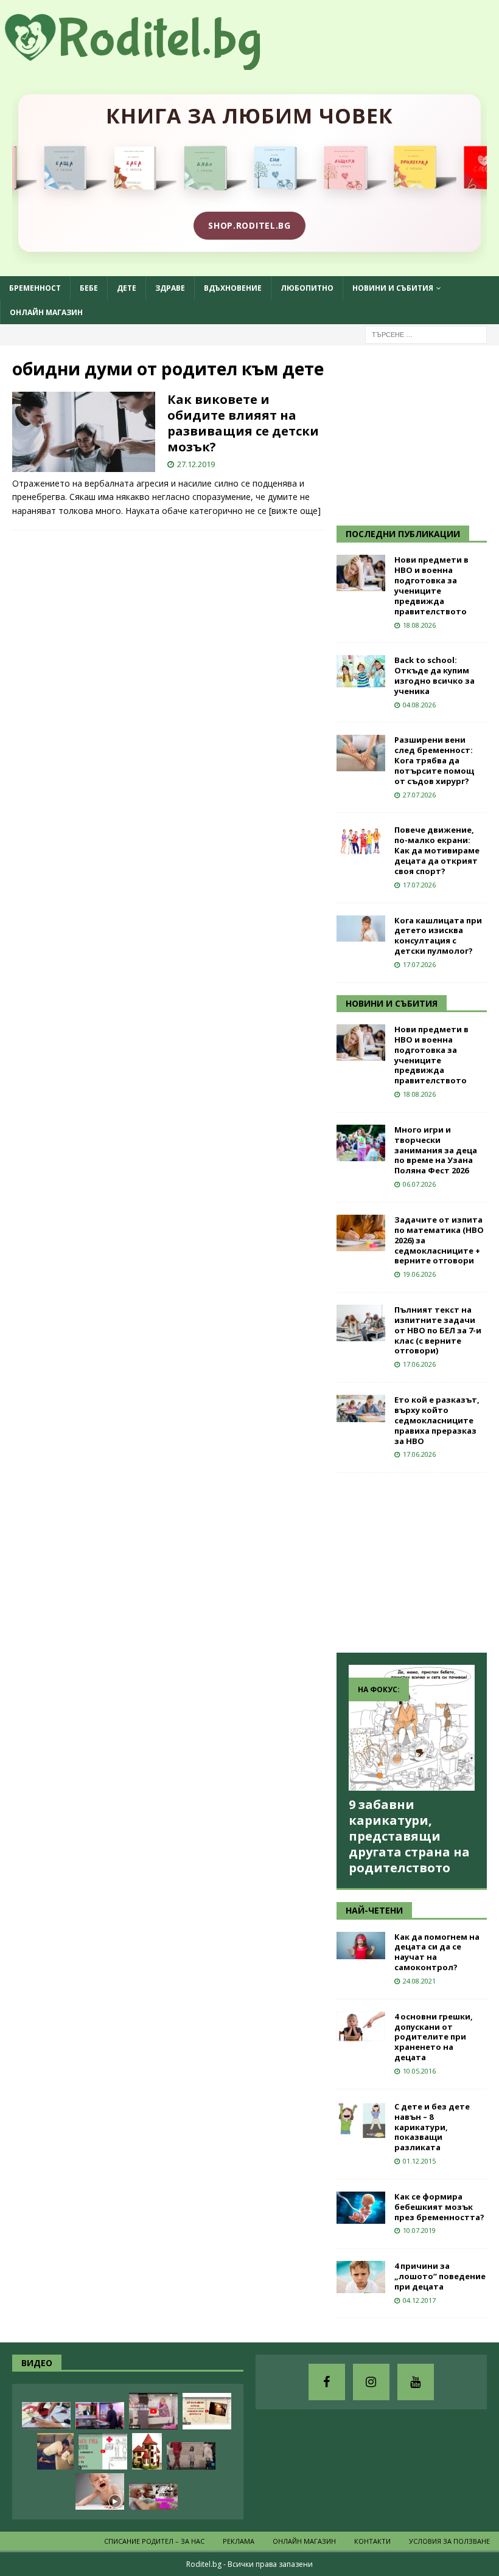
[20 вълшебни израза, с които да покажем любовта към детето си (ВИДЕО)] (207, 2411)
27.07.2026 (419, 795)
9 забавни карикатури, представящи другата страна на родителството (409, 1836)
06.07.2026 (419, 1184)
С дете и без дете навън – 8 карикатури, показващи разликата (432, 2127)
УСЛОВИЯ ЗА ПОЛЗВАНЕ (449, 2541)
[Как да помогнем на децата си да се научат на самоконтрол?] (361, 1946)
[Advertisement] (418, 434)
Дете (127, 288)
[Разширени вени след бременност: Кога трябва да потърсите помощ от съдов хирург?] (361, 753)
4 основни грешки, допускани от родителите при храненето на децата (434, 2037)
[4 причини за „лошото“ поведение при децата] (361, 2277)
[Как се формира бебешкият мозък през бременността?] (361, 2208)
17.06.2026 (419, 1364)
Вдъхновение (233, 288)
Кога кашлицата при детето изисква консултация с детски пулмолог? (438, 936)
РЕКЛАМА (239, 2541)
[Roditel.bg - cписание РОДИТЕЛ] (152, 63)
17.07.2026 (419, 885)
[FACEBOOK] (327, 2382)
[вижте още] (295, 511)
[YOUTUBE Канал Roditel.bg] (416, 2382)
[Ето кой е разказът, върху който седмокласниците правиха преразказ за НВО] (361, 1408)
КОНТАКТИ (372, 2541)
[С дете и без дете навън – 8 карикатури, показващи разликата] (361, 2120)
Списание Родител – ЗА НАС (154, 2541)
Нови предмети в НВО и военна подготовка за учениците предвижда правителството (431, 585)
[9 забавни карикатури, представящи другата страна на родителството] (412, 1728)
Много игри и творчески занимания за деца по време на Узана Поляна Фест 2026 (436, 1150)
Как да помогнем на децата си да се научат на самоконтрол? (437, 1952)
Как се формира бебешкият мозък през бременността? (439, 2207)
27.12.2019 (196, 464)
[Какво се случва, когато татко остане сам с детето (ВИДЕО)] (55, 2451)
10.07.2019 (419, 2230)
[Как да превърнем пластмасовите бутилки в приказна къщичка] (147, 2451)
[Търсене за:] (426, 334)
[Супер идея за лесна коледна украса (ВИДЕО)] (46, 2416)
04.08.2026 (419, 705)
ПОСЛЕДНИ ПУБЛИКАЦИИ (403, 534)
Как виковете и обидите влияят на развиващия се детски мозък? (243, 423)
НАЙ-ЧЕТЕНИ (374, 1910)
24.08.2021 (419, 1981)
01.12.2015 (419, 2161)
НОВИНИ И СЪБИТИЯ (392, 1003)
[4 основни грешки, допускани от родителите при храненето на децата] (361, 2026)
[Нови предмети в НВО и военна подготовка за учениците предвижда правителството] (361, 573)
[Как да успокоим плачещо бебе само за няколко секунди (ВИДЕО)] (100, 2491)
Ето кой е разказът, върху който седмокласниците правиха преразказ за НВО (437, 1420)
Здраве (170, 288)
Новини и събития (393, 288)
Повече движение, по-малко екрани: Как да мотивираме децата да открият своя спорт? (437, 850)
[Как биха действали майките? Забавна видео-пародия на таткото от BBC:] (100, 2416)
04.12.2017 (419, 2300)
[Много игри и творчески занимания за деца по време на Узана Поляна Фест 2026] (361, 1143)
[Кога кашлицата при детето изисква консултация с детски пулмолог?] (361, 929)
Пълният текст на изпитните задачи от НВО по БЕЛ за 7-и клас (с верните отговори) (438, 1330)
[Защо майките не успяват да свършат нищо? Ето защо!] (153, 2411)
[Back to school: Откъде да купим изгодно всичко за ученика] (361, 671)
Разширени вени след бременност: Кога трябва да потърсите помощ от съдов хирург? (434, 760)
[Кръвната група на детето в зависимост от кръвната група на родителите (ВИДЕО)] (103, 2451)
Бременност (35, 288)
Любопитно (307, 288)
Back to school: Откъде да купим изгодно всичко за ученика (434, 675)
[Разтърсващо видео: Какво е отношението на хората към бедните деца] (191, 2456)
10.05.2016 (419, 2071)
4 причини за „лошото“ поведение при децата (440, 2276)
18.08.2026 (419, 625)
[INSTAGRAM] (371, 2382)
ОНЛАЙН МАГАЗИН (46, 312)
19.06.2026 (419, 1274)
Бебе (89, 288)
